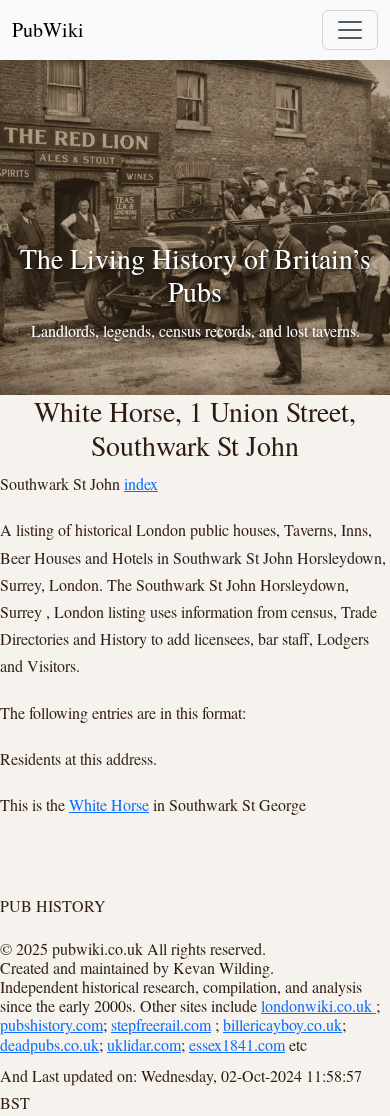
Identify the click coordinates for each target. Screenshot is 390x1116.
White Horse (109, 804)
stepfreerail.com (161, 1024)
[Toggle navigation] (350, 30)
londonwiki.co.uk (318, 1005)
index (141, 483)
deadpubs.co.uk (49, 1044)
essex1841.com (237, 1044)
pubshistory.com (51, 1024)
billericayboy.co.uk (282, 1024)
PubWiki (48, 29)
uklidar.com (144, 1044)
